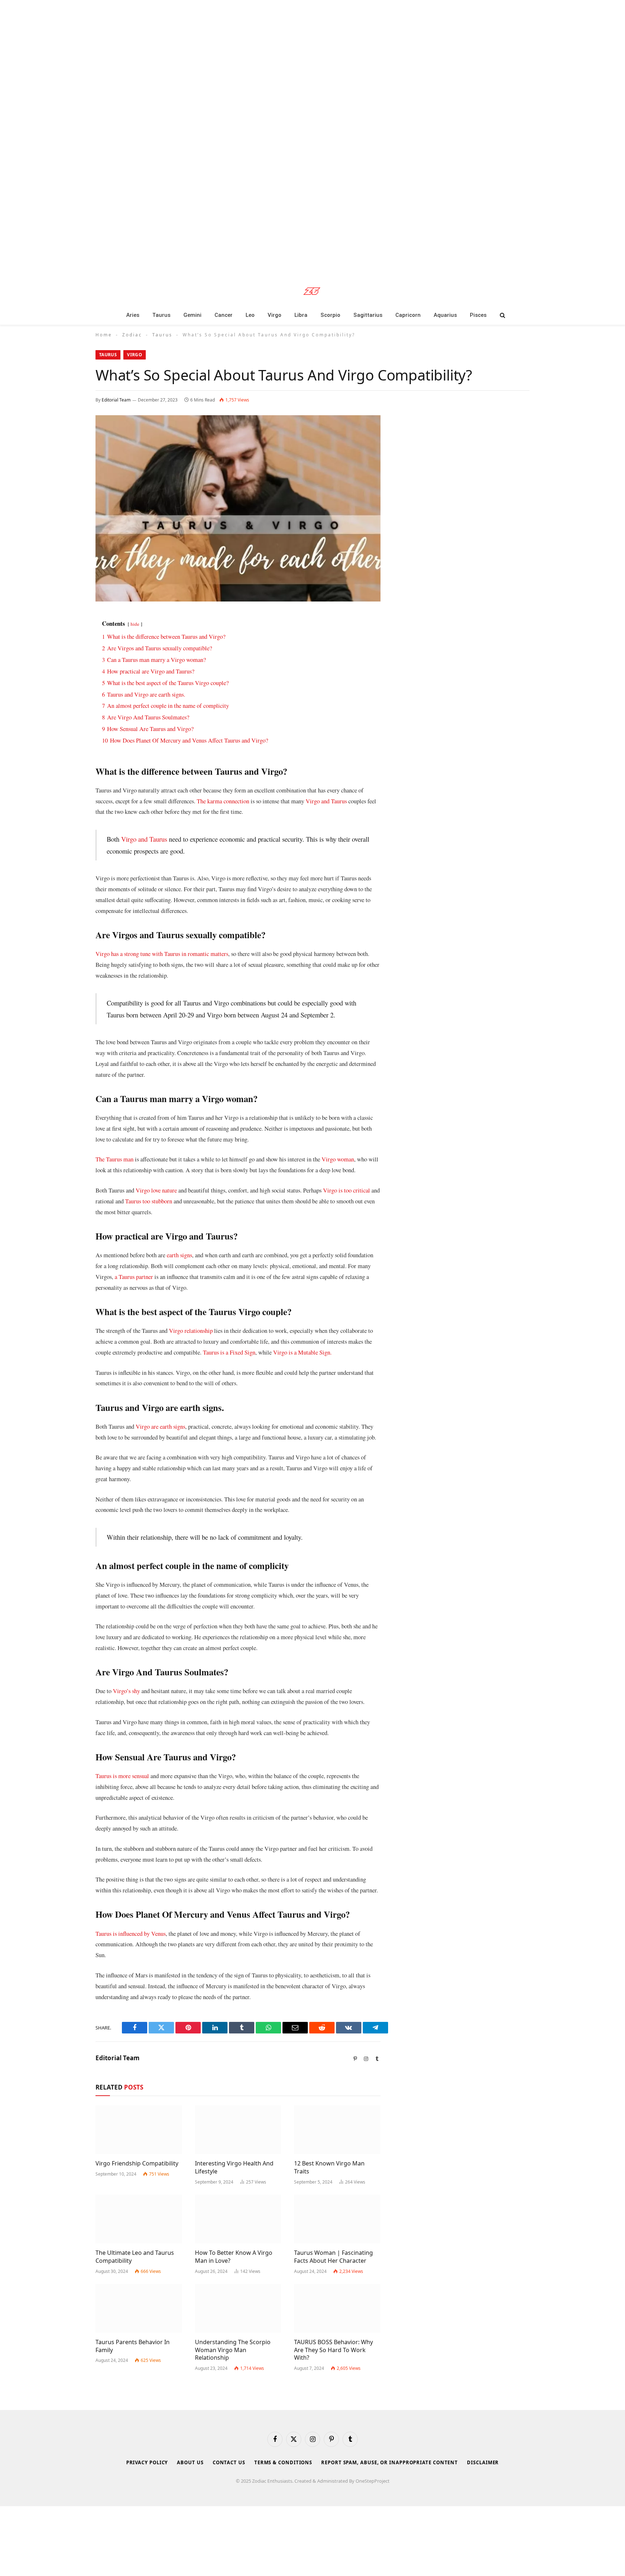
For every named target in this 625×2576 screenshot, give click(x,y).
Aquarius (445, 315)
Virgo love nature (156, 1190)
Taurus (161, 315)
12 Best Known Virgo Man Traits (329, 2167)
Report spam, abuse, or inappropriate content (390, 2462)
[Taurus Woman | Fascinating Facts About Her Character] (337, 2219)
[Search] (502, 315)
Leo (250, 315)
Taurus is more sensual (122, 1776)
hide (135, 624)
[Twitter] (70, 656)
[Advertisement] (217, 137)
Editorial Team (116, 400)
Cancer (224, 315)
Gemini (192, 315)
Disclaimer (483, 2462)
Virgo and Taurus (326, 801)
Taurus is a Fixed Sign (229, 1352)
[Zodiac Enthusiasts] (313, 291)
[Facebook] (70, 637)
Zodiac (132, 335)
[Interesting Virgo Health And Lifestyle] (238, 2130)
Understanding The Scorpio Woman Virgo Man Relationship (233, 2350)
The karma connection (223, 801)
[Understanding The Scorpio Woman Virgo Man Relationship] (238, 2308)
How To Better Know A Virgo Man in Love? (234, 2257)
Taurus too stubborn (149, 1201)
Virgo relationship (191, 1330)
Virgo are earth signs (160, 1426)
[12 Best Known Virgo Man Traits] (337, 2130)
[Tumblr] (70, 711)
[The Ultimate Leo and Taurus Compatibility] (139, 2219)
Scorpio (330, 315)
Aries (133, 315)
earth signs (179, 1255)
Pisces (478, 315)
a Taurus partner (134, 1277)
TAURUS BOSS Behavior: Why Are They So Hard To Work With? (333, 2350)
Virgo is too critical (346, 1190)
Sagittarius (368, 315)
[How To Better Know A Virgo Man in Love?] (238, 2219)
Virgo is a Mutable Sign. (302, 1352)
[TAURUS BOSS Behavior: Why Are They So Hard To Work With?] (337, 2308)
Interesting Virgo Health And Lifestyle (234, 2167)
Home (104, 335)
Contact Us (229, 2462)
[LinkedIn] (70, 674)
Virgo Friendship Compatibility (137, 2163)
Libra (301, 315)
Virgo (275, 315)
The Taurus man (114, 1159)
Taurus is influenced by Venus (131, 1933)
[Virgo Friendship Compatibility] (139, 2130)
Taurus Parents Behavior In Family (133, 2346)
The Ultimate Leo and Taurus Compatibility (135, 2257)
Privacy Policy (147, 2462)
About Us (190, 2462)
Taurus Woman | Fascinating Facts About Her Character (333, 2257)
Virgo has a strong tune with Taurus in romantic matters (162, 954)
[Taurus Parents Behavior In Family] (139, 2308)
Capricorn (408, 315)
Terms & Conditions (283, 2462)
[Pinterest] (70, 693)
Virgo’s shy (126, 1691)
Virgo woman (338, 1159)
